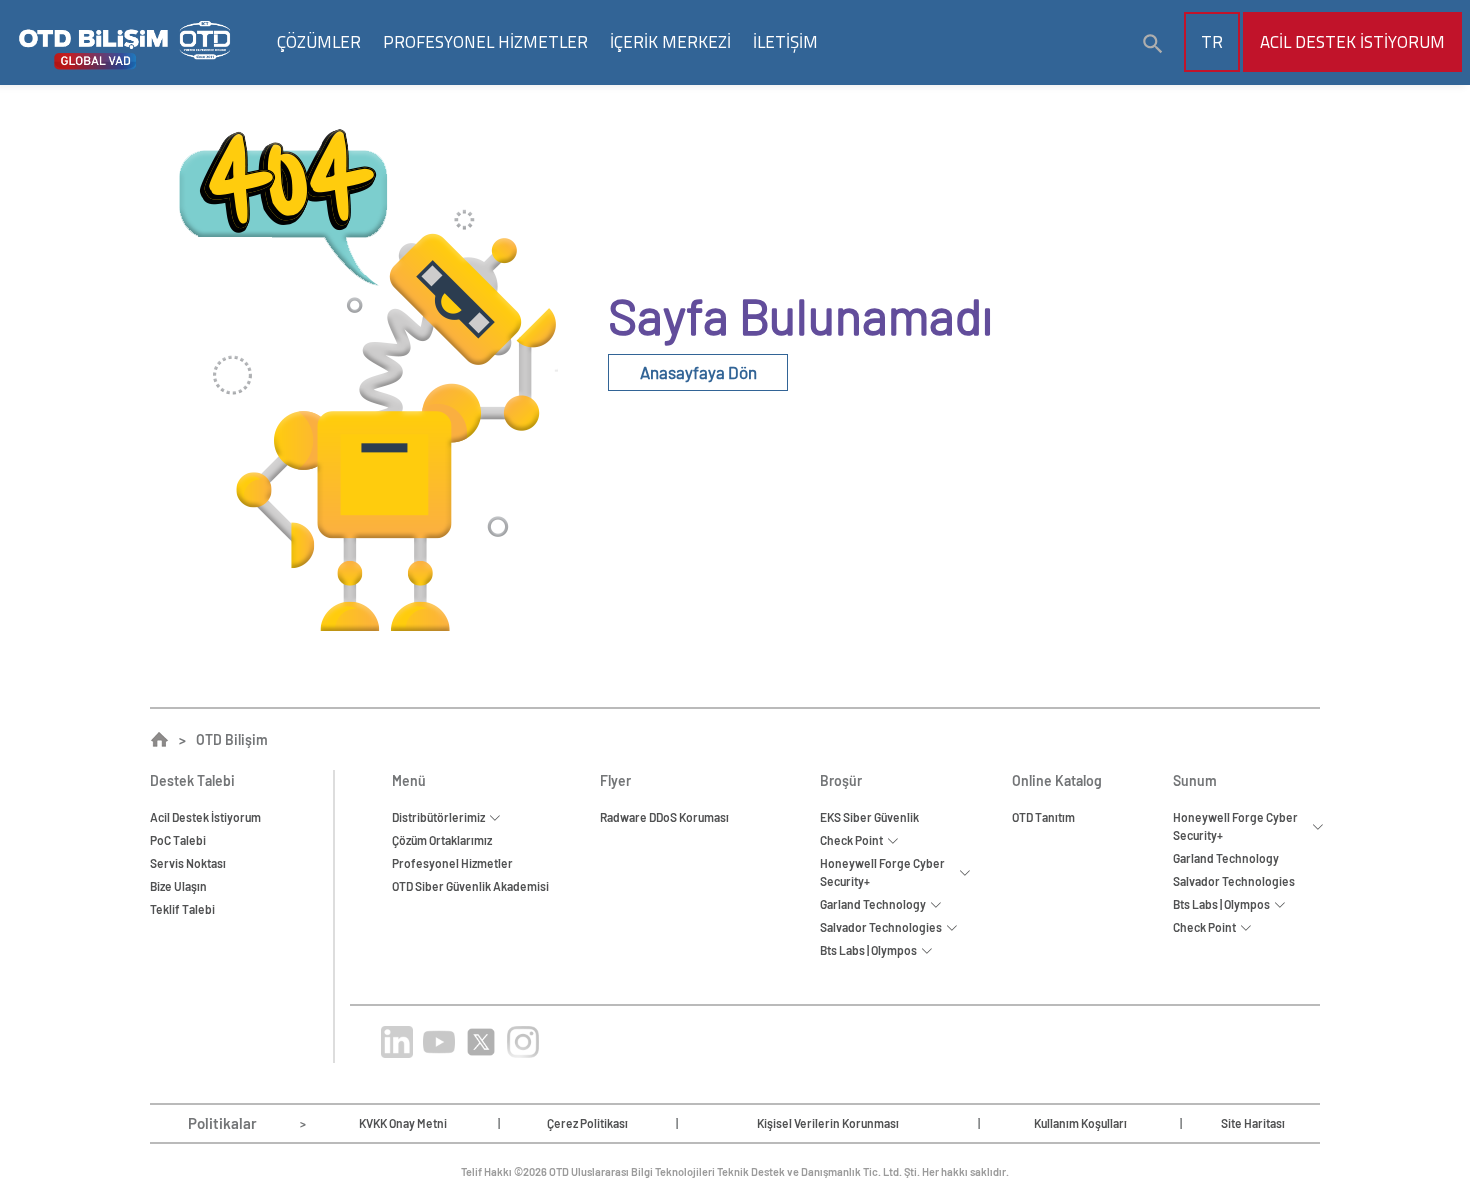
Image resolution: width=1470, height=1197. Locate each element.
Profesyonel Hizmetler (452, 863)
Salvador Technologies (1234, 881)
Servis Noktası (188, 863)
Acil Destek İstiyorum (205, 817)
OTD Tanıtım (1043, 817)
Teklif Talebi (182, 909)
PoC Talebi (178, 840)
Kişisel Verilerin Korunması (828, 1123)
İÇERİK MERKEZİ (670, 42)
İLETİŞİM (785, 42)
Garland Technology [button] (875, 904)
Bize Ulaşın (178, 886)
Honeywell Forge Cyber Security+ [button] (882, 872)
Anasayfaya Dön (698, 372)
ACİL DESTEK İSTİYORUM (1352, 42)
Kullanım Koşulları (1080, 1123)
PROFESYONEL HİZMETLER (485, 42)
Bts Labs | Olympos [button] (870, 950)
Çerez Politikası (587, 1123)
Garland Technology (1226, 858)
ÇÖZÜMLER (319, 42)
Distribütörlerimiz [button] (440, 817)
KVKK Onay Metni (403, 1123)
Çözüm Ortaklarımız (442, 840)
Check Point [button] (853, 840)
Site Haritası (1253, 1123)
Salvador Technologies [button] (883, 927)
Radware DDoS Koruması (664, 817)
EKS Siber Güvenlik (869, 817)
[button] (1153, 44)
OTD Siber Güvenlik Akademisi (470, 886)
